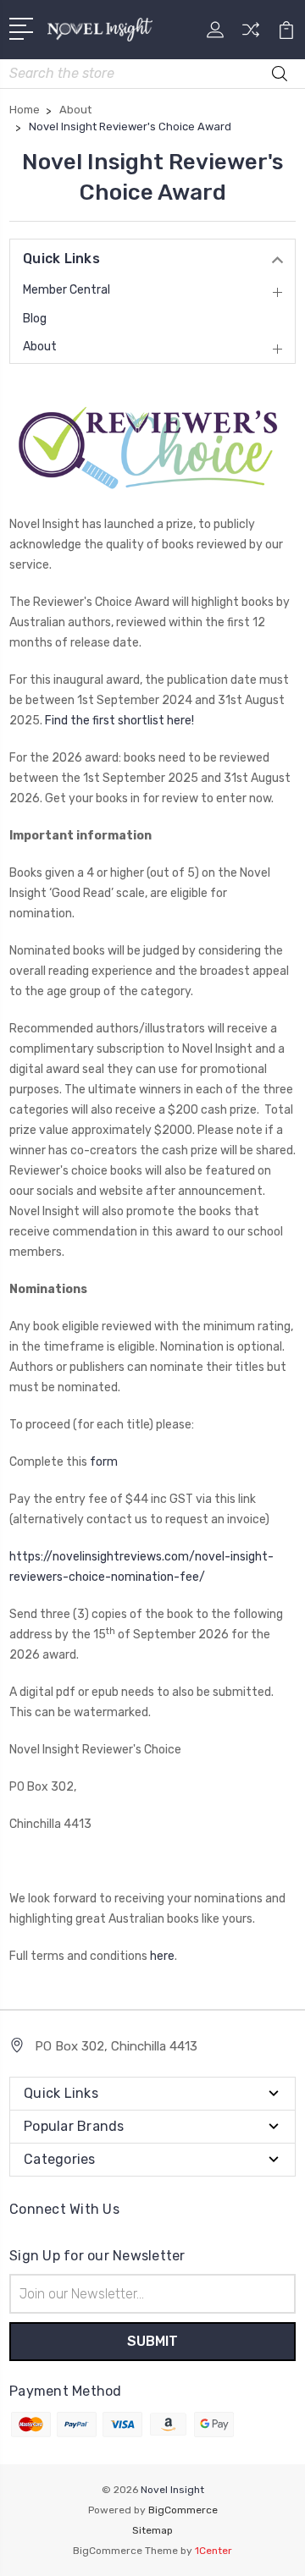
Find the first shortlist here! (119, 721)
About (40, 347)
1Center (213, 2551)
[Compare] (251, 35)
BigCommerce (183, 2510)
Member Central (67, 290)
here (162, 1956)
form (104, 1462)
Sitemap (152, 2530)
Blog (35, 319)
